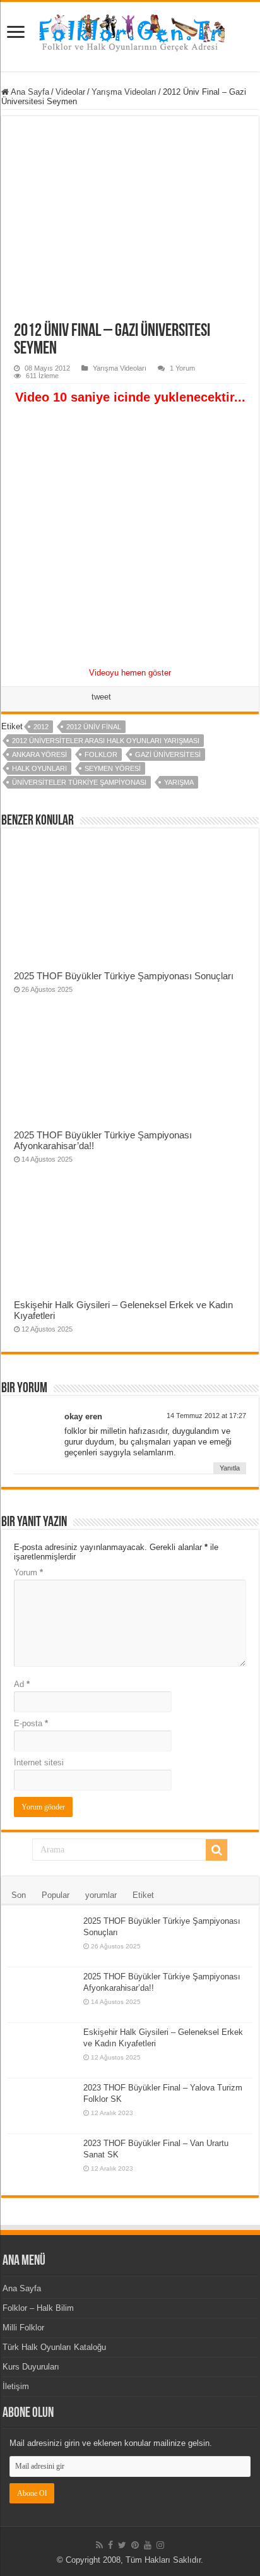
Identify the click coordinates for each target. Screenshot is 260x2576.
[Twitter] (122, 2545)
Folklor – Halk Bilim (38, 2308)
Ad (22, 1684)
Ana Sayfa (29, 92)
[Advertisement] (130, 536)
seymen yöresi (113, 768)
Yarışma (179, 782)
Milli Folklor (23, 2328)
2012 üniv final (94, 727)
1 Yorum (182, 368)
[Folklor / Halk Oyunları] (130, 34)
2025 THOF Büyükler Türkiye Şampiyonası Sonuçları (124, 976)
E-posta (31, 1723)
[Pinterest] (135, 2545)
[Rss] (99, 2545)
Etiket (143, 1895)
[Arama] (216, 1850)
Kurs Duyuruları (31, 2367)
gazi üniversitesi (168, 754)
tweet (101, 697)
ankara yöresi (39, 754)
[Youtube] (148, 2545)
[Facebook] (110, 2545)
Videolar (70, 92)
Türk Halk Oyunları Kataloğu (54, 2347)
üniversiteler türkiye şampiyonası (79, 782)
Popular (56, 1895)
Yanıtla (230, 1468)
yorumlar (101, 1895)
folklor (101, 754)
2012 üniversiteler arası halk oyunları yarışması (106, 741)
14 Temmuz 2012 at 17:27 (206, 1416)
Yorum (28, 1572)
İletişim (16, 2386)
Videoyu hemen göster (130, 673)
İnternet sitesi (39, 1762)
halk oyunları (39, 768)
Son (19, 1895)
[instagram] (160, 2545)
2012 (41, 727)
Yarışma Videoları (124, 92)
